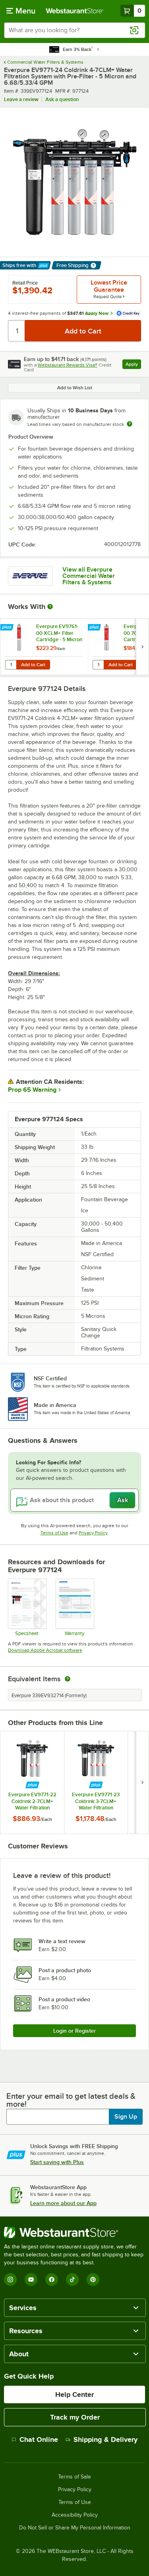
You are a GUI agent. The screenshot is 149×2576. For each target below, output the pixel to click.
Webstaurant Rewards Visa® (68, 365)
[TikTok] (72, 2279)
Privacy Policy (93, 1533)
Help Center (74, 2395)
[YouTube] (31, 2279)
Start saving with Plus (57, 2162)
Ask (123, 1500)
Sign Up (126, 2117)
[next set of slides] (142, 647)
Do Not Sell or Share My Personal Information (75, 2528)
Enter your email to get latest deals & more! (71, 2100)
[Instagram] (10, 2279)
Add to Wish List (75, 388)
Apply (133, 365)
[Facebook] (52, 2279)
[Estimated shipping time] (130, 424)
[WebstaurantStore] (74, 2233)
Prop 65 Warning (32, 1090)
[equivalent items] (68, 1679)
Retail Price (25, 283)
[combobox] (74, 30)
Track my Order (75, 2417)
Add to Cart (33, 665)
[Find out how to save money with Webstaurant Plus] (8, 628)
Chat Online (39, 2439)
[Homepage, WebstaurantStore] (75, 11)
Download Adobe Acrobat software (45, 1650)
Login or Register (74, 2031)
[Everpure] (30, 576)
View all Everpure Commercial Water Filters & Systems (89, 576)
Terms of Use (54, 1533)
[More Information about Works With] (50, 607)
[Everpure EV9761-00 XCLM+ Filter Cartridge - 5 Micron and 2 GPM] (44, 647)
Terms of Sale (74, 2477)
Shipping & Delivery (105, 2439)
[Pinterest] (93, 2279)
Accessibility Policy (75, 2515)
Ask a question (62, 99)
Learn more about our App (63, 2203)
